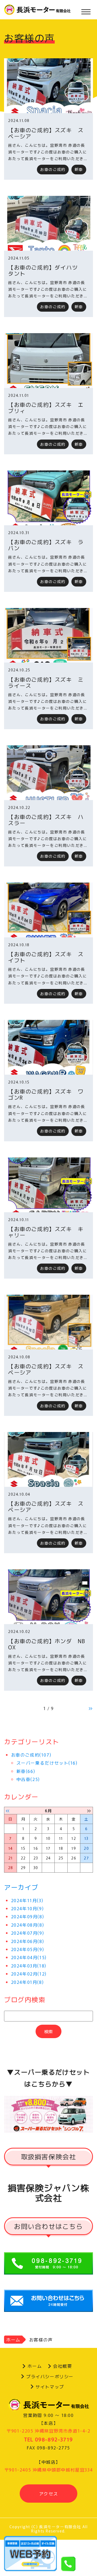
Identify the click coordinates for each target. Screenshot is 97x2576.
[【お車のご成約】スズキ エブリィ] (48, 361)
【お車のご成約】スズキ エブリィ (46, 408)
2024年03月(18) (29, 1966)
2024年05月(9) (28, 1949)
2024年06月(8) (28, 1941)
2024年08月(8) (28, 1925)
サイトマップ (50, 2387)
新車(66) (26, 1771)
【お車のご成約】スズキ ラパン (46, 545)
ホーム (13, 2340)
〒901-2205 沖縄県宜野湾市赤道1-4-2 (48, 2431)
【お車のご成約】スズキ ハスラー (46, 820)
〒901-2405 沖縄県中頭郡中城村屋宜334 (48, 2470)
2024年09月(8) (28, 1916)
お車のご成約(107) (31, 1755)
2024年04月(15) (29, 1957)
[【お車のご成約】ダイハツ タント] (48, 223)
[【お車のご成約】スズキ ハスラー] (48, 773)
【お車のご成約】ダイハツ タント (46, 270)
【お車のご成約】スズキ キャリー (46, 1232)
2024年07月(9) (28, 1933)
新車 (79, 169)
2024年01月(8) (27, 1982)
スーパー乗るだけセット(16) (47, 1763)
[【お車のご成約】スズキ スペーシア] (48, 86)
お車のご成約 (53, 169)
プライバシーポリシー (50, 2376)
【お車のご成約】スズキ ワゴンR (46, 1094)
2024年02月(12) (29, 1974)
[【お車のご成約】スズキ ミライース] (48, 635)
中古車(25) (28, 1779)
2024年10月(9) (27, 1908)
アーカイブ (21, 1887)
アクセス (48, 2494)
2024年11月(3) (27, 1900)
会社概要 (63, 2366)
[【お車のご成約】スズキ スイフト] (48, 910)
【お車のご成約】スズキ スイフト (46, 957)
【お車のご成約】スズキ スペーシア (46, 133)
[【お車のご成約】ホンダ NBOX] (48, 1597)
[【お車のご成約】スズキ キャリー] (48, 1185)
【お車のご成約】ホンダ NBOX (47, 1644)
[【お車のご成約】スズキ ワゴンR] (48, 1047)
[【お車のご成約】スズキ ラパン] (48, 498)
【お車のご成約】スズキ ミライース (46, 682)
